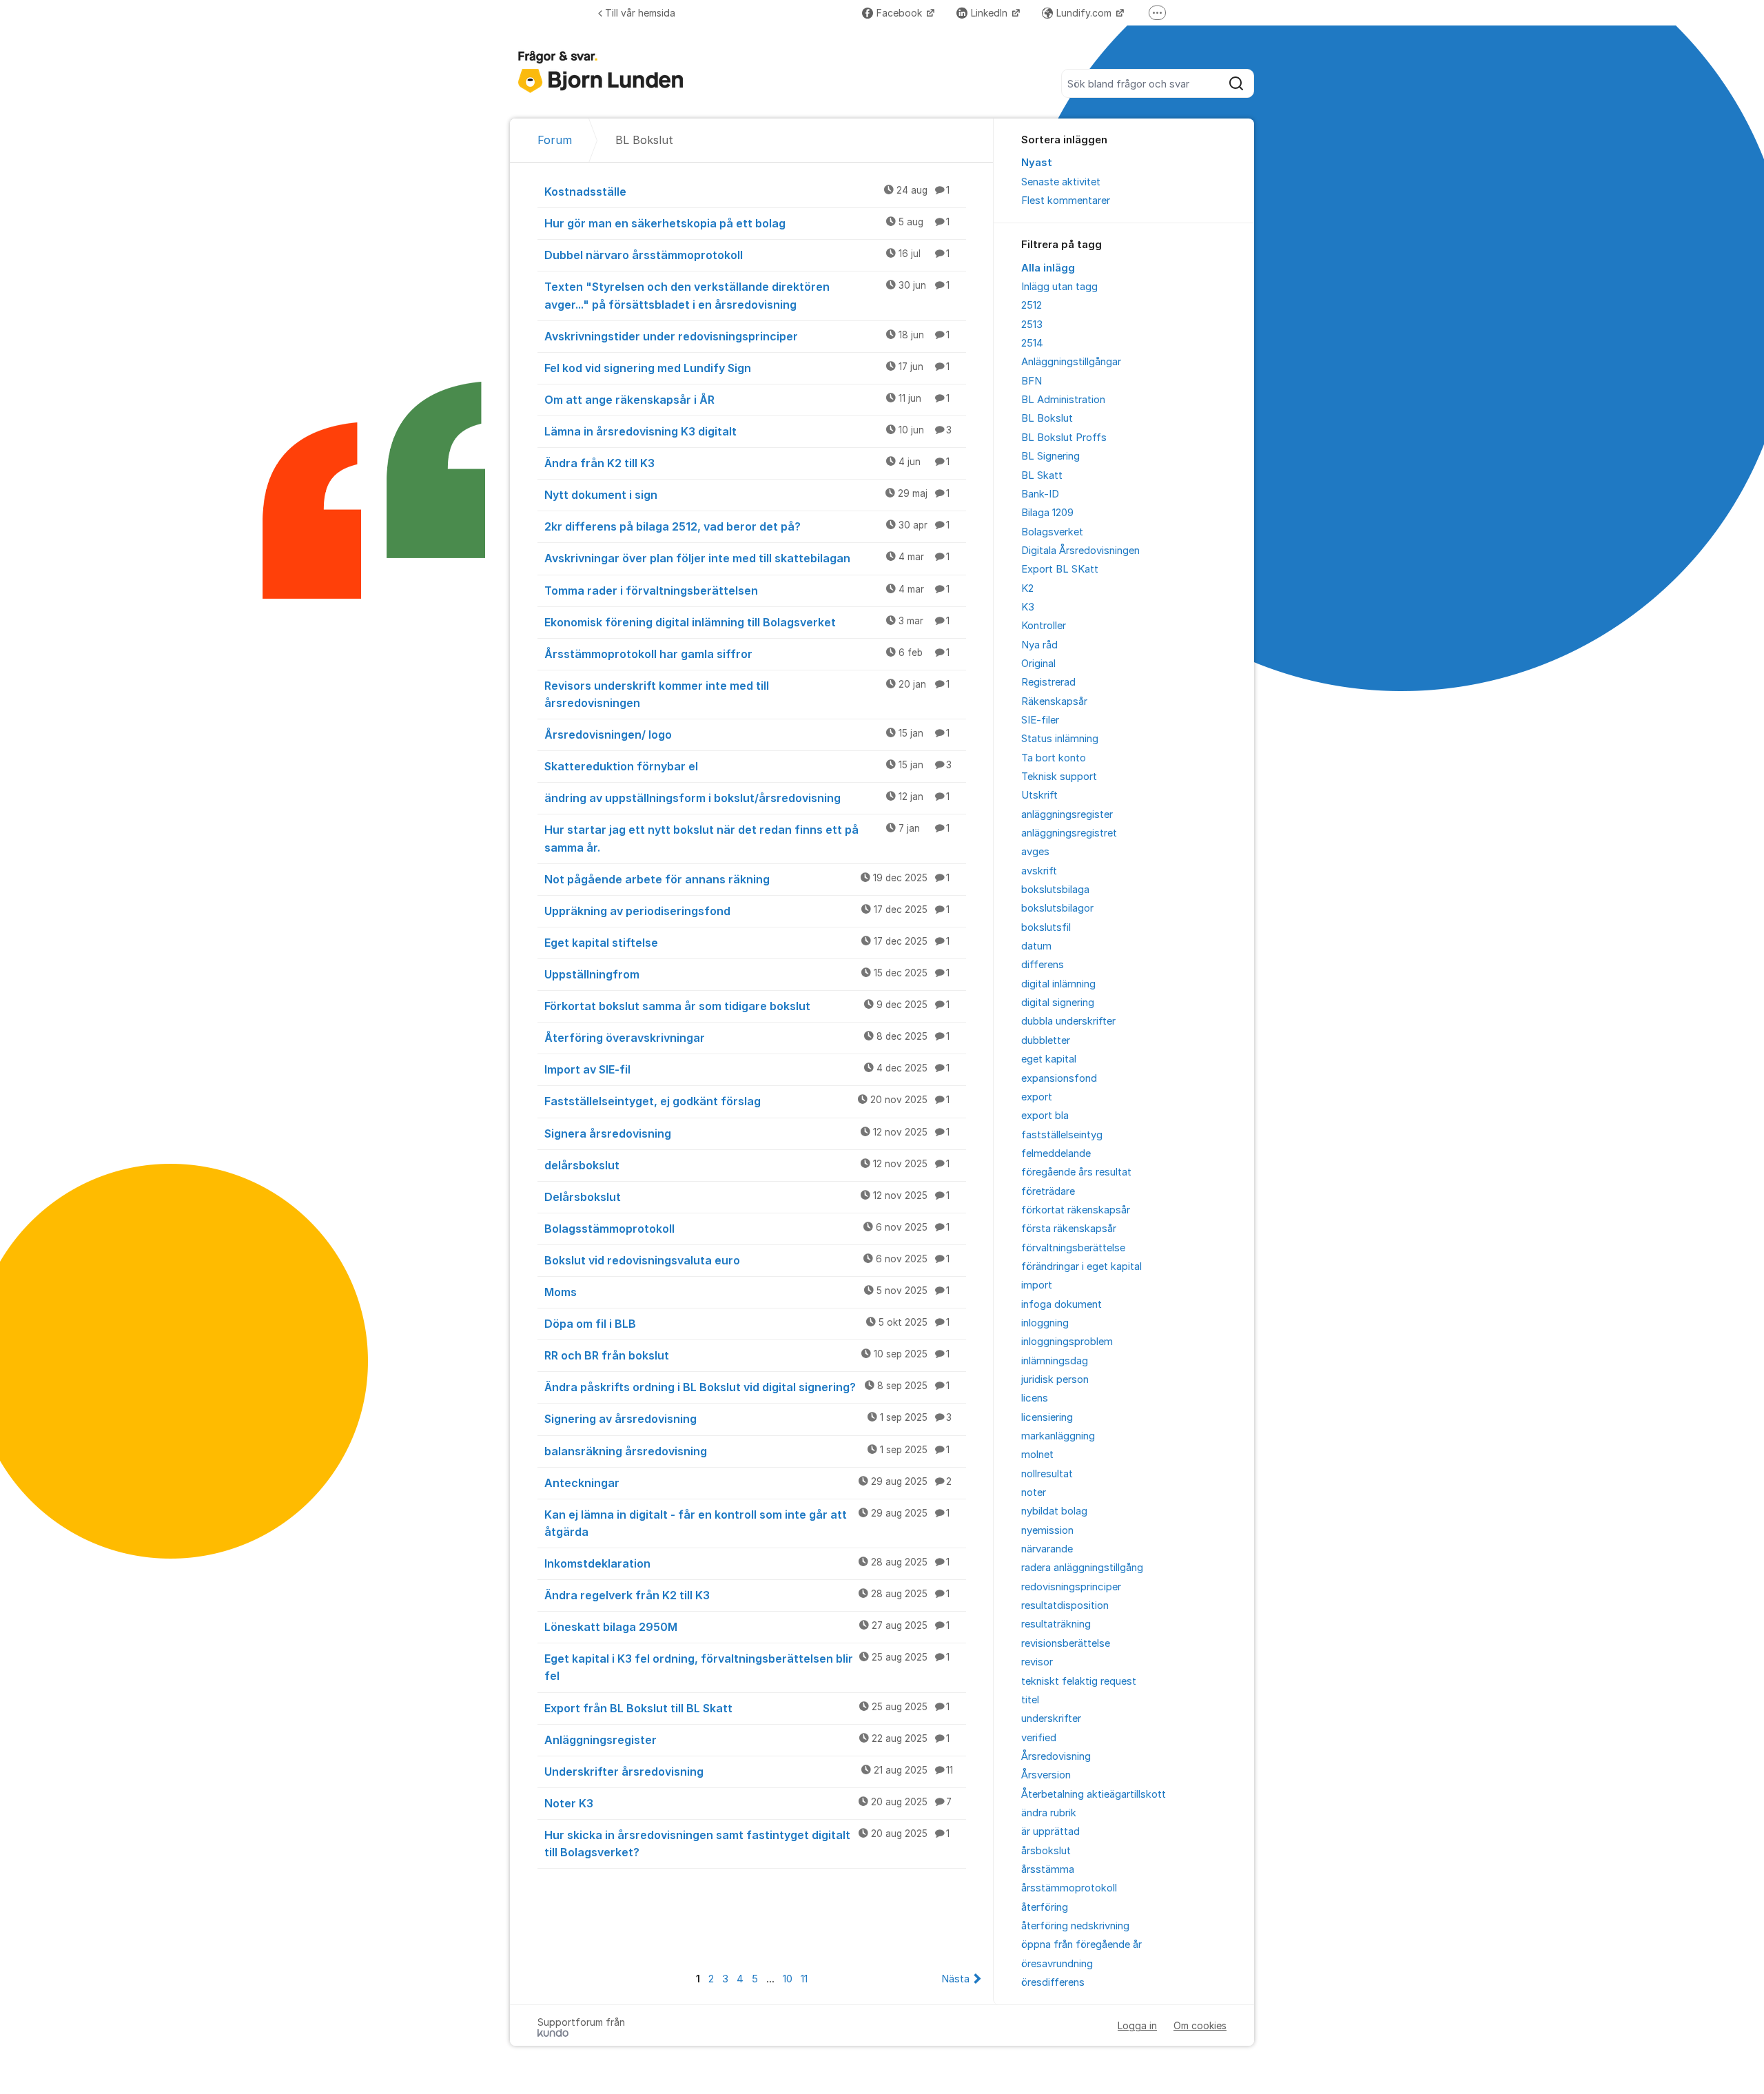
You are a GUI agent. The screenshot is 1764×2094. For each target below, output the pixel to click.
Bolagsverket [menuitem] (1052, 532)
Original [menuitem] (1038, 664)
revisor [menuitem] (1037, 1662)
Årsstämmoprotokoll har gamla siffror (747, 654)
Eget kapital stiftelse (747, 943)
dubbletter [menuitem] (1046, 1040)
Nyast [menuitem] (1037, 163)
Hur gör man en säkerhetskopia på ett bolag (747, 223)
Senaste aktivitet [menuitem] (1061, 182)
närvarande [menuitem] (1047, 1549)
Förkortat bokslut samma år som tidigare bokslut (747, 1006)
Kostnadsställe (747, 192)
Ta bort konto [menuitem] (1054, 758)
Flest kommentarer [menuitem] (1066, 201)
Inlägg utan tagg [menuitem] (1059, 287)
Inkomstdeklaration (747, 1563)
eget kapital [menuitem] (1049, 1059)
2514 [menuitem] (1032, 343)
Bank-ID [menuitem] (1040, 494)
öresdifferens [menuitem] (1053, 1982)
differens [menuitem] (1043, 965)
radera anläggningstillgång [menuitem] (1082, 1568)
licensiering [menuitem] (1047, 1417)
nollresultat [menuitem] (1047, 1474)
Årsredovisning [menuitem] (1056, 1756)
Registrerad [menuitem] (1048, 682)
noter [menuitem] (1034, 1492)
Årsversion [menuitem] (1046, 1775)
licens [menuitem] (1035, 1398)
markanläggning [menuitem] (1058, 1436)
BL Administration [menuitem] (1063, 400)
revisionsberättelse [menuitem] (1066, 1643)
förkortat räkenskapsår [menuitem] (1076, 1210)
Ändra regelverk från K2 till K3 (747, 1595)
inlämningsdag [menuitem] (1055, 1361)
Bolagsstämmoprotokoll (747, 1229)
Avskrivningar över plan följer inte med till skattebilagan (747, 558)
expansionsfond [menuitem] (1059, 1078)
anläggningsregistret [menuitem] (1069, 833)
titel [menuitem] (1030, 1700)
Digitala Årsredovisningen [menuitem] (1080, 551)
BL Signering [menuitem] (1050, 456)
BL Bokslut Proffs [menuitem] (1064, 438)
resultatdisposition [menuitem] (1065, 1605)
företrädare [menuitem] (1048, 1191)
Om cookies (1200, 2025)
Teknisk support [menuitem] (1059, 777)
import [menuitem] (1037, 1285)
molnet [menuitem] (1037, 1455)
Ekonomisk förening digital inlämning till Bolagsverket (747, 622)
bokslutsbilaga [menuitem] (1055, 890)
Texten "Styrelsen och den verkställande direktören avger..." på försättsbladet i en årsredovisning (747, 295)
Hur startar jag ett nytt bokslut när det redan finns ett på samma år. (747, 838)
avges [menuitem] (1035, 852)
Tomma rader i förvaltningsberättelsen (747, 591)
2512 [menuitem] (1032, 305)
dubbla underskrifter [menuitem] (1068, 1021)
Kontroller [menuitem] (1044, 626)
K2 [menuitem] (1027, 588)
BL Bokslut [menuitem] (1047, 418)
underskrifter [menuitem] (1051, 1718)
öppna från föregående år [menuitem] (1081, 1944)
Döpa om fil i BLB (747, 1324)
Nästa (955, 1979)
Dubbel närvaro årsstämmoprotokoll (747, 255)
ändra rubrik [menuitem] (1049, 1813)
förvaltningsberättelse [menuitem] (1073, 1248)
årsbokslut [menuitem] (1046, 1851)
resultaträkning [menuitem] (1056, 1624)
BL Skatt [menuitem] (1042, 475)
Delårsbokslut (747, 1197)
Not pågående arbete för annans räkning (747, 879)
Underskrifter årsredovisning (749, 1772)
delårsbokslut (747, 1165)
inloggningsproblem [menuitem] (1067, 1342)
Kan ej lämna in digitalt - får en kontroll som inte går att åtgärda (747, 1523)
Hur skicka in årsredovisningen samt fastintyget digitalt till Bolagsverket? (747, 1844)
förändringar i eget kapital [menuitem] (1081, 1266)
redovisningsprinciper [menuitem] (1071, 1587)
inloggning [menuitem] (1045, 1323)
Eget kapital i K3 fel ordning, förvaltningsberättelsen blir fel (747, 1667)
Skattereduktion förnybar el (748, 766)
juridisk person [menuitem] (1055, 1379)
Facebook (901, 13)
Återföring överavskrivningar (747, 1038)
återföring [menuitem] (1045, 1907)
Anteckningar (748, 1483)
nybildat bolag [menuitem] (1054, 1511)
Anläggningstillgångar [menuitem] (1071, 362)
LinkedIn (991, 13)
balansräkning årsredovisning (747, 1451)
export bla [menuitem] (1045, 1116)
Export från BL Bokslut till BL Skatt (747, 1708)
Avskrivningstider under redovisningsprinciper (747, 336)
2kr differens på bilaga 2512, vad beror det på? (747, 526)
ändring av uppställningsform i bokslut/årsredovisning (747, 798)
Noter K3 (748, 1803)
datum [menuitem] (1036, 946)
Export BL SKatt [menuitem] (1060, 569)
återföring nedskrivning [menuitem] (1075, 1926)
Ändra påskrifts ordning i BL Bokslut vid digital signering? (747, 1387)
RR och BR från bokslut (747, 1355)
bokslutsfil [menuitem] (1046, 927)
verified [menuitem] (1039, 1738)
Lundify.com (1085, 13)
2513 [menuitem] (1032, 325)
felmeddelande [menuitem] (1056, 1153)
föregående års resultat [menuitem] (1076, 1172)
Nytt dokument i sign (747, 495)
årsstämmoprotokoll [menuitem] (1069, 1888)
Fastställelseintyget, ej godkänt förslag (747, 1101)
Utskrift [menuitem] (1039, 795)
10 (788, 1979)
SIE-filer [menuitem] (1040, 720)
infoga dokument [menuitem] (1062, 1304)
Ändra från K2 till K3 (747, 463)
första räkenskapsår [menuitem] (1069, 1229)
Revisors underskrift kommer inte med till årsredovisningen (747, 694)
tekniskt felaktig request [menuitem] (1079, 1681)
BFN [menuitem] (1032, 381)
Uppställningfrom (747, 974)
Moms (747, 1292)
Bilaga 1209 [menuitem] (1047, 513)
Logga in (1137, 2025)
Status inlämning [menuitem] (1060, 739)
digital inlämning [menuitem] (1058, 984)
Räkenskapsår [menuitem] (1054, 701)
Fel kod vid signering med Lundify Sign (747, 368)
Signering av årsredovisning (748, 1419)
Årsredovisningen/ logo (747, 735)
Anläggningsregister (747, 1740)
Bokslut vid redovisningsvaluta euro (747, 1260)
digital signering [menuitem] (1058, 1003)
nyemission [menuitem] (1047, 1530)
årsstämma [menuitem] (1048, 1869)
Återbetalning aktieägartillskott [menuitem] (1094, 1794)
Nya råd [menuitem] (1039, 645)
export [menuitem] (1037, 1097)
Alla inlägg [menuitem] (1048, 268)
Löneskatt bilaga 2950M (747, 1627)
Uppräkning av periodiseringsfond (747, 911)
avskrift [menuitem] (1039, 871)
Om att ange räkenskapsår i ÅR (747, 400)
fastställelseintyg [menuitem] (1062, 1135)
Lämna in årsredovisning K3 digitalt (748, 431)
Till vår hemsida (640, 13)
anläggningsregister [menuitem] (1067, 814)
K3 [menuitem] (1028, 607)
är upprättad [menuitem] (1050, 1831)
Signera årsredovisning (747, 1133)
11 (804, 1979)
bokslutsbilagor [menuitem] (1057, 908)
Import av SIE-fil (747, 1069)
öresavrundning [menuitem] (1057, 1964)
